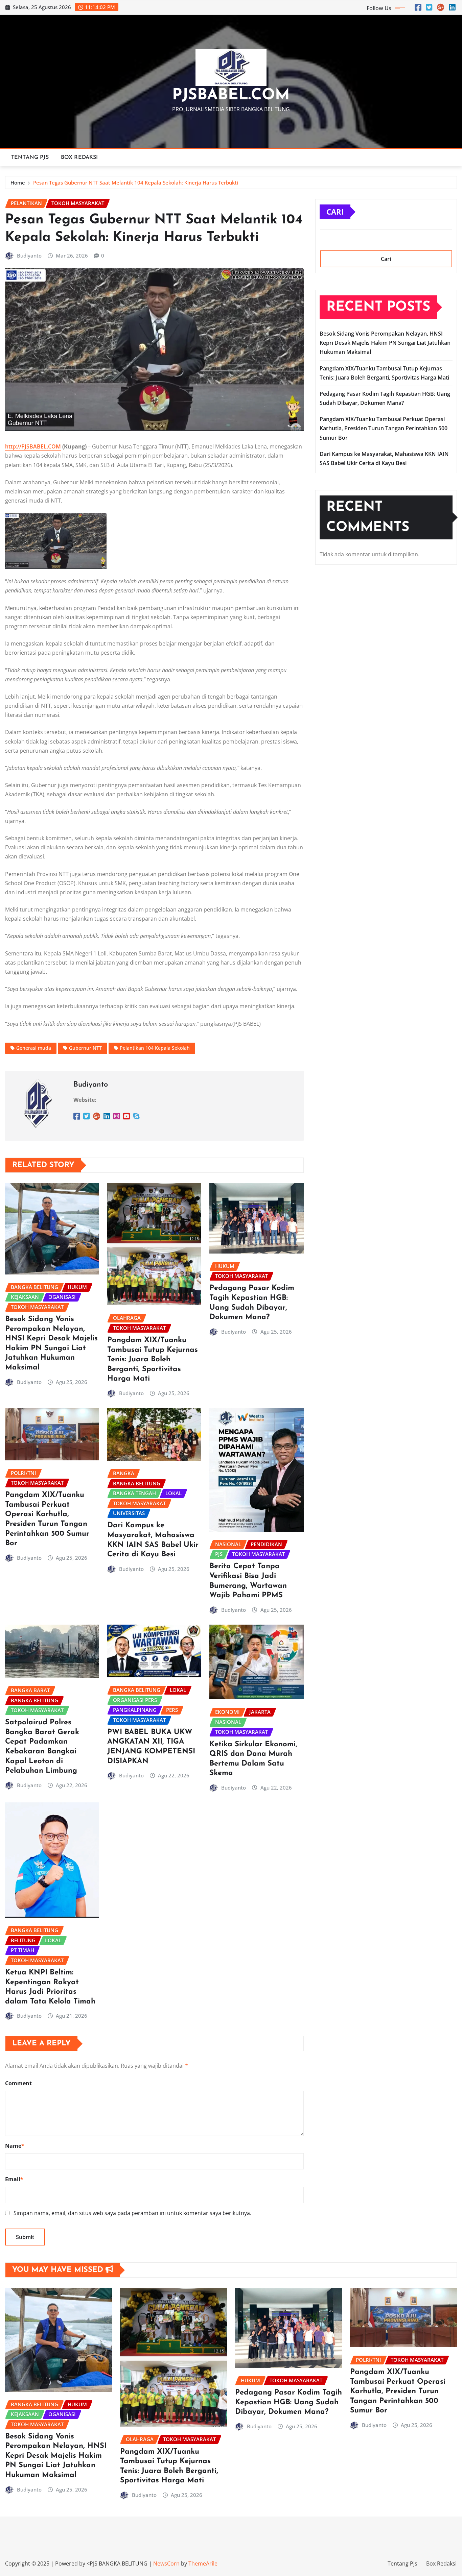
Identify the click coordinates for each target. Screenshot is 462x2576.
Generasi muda (34, 1048)
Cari (335, 212)
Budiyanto (29, 256)
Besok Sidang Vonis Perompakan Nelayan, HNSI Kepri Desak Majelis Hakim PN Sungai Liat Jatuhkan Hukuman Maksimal (385, 343)
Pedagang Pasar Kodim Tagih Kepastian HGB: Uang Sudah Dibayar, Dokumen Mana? (288, 2402)
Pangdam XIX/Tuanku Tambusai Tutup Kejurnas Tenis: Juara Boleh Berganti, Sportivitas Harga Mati (153, 1359)
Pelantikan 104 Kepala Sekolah (155, 1048)
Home (18, 183)
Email (14, 2179)
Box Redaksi (79, 157)
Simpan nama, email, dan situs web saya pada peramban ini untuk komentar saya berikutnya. (132, 2213)
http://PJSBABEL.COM (33, 446)
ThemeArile (203, 2563)
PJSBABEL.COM (231, 95)
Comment (18, 2083)
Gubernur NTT (85, 1048)
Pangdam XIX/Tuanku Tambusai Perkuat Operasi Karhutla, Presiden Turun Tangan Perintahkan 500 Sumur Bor (384, 428)
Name (15, 2146)
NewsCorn (166, 2563)
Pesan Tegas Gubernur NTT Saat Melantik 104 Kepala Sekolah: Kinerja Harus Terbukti (136, 183)
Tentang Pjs (30, 157)
